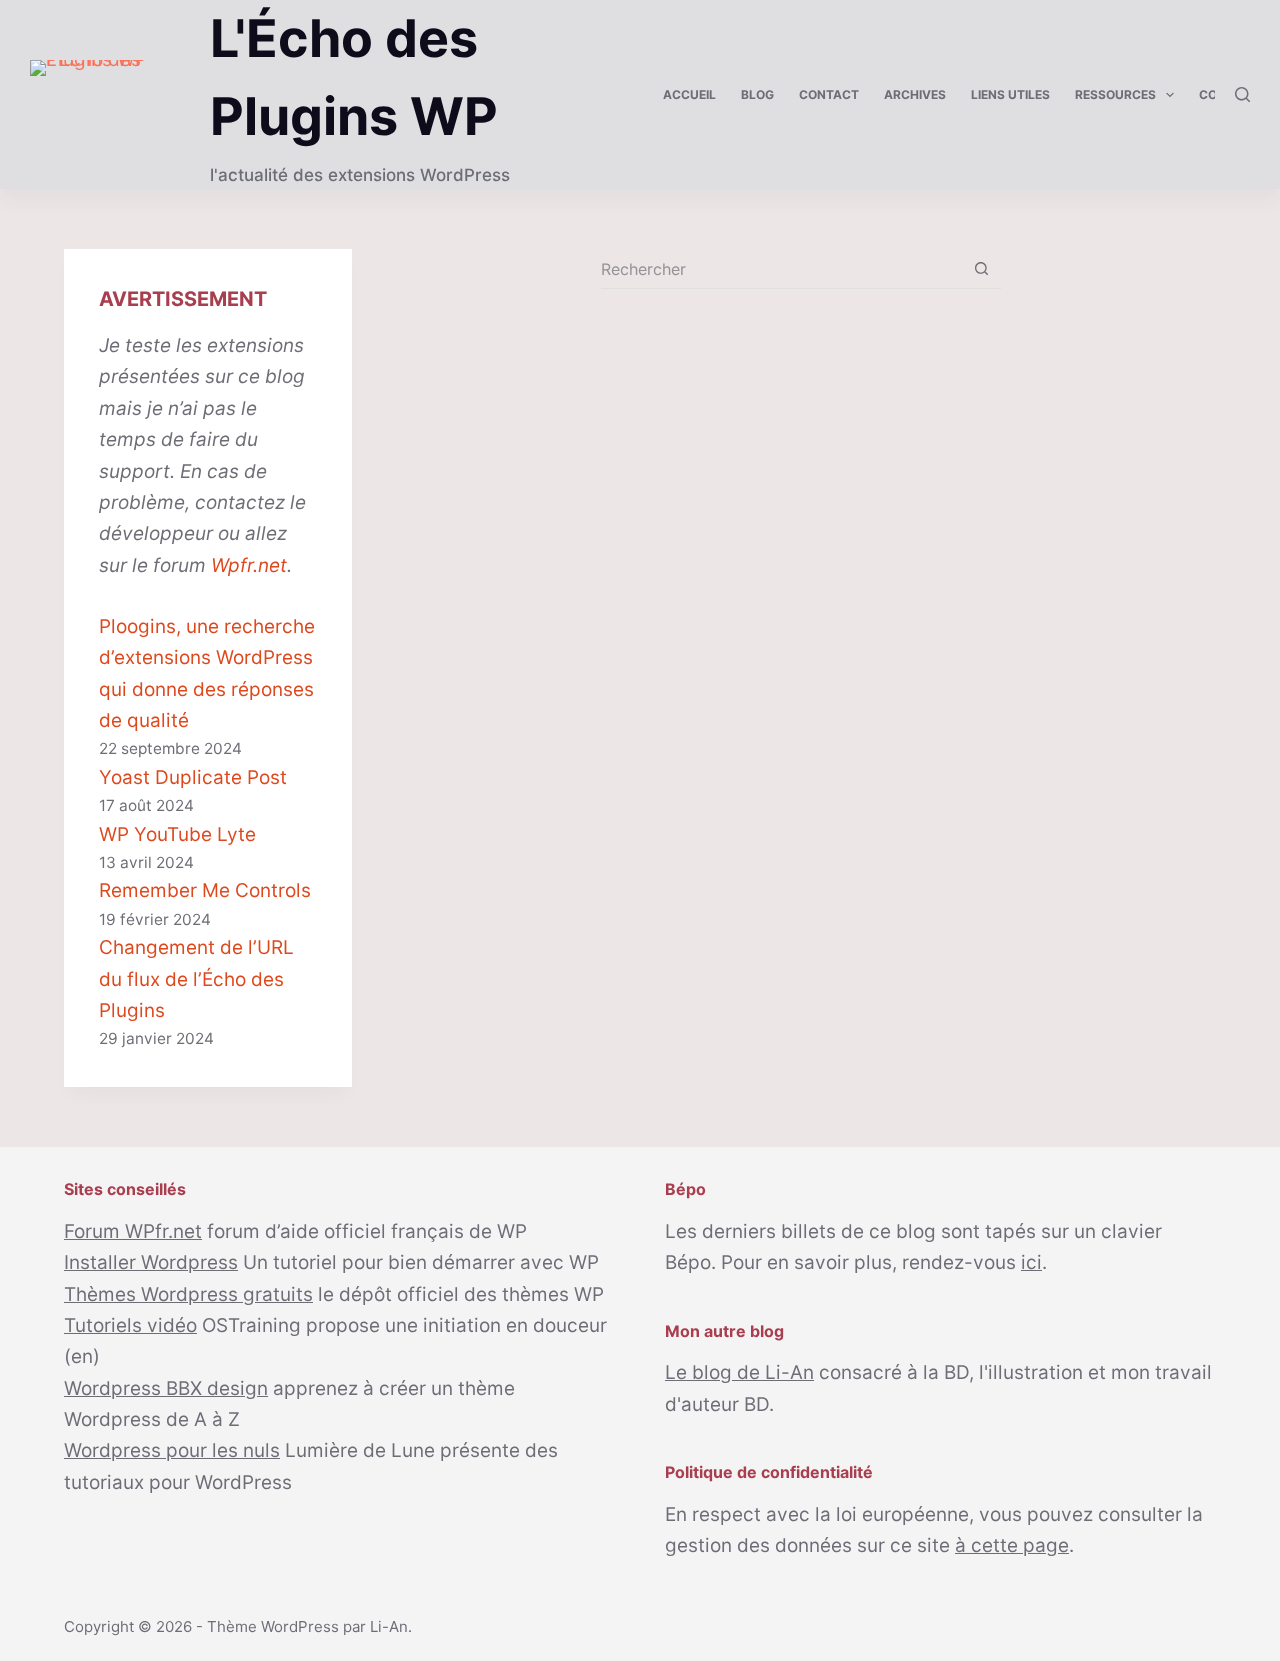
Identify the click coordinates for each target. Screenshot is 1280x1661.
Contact (829, 94)
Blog (757, 94)
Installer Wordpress (151, 1262)
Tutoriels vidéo (130, 1325)
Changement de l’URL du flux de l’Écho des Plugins (196, 979)
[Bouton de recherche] (981, 268)
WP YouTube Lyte (177, 834)
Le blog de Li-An (739, 1372)
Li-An (389, 1626)
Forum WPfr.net (133, 1231)
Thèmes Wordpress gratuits (188, 1294)
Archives (915, 94)
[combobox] (781, 269)
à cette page (1012, 1545)
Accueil (689, 94)
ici (1031, 1262)
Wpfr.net (249, 565)
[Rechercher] (1242, 94)
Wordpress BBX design (166, 1388)
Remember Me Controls (205, 890)
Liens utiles (1010, 94)
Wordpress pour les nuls (172, 1450)
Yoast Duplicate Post (193, 777)
